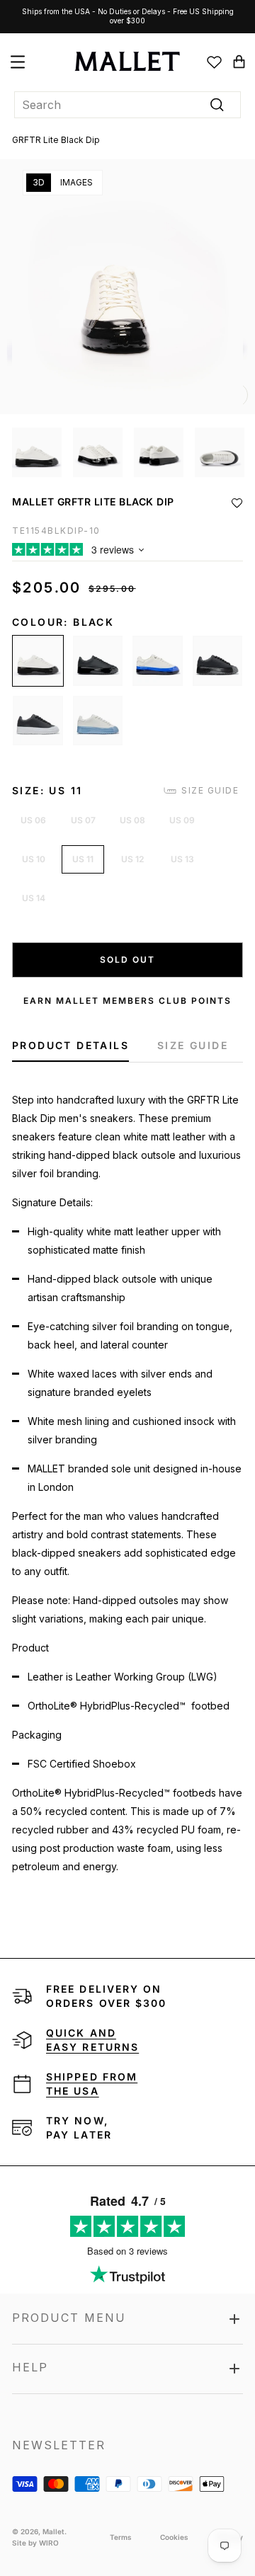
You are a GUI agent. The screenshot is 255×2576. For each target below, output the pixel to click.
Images (76, 182)
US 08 (132, 820)
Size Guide (210, 790)
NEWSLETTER (59, 2445)
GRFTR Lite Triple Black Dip (98, 661)
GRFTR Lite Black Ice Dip (38, 721)
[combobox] (127, 105)
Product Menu (69, 2318)
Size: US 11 (47, 790)
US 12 (132, 859)
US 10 (34, 859)
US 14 (34, 898)
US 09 (182, 820)
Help (30, 2367)
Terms (121, 2537)
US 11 (83, 859)
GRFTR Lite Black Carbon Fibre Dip (218, 661)
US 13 (182, 859)
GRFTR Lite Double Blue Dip (158, 661)
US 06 (33, 820)
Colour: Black (63, 622)
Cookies (174, 2537)
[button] (237, 503)
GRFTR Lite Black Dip (38, 661)
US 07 (83, 820)
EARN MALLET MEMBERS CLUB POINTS (127, 1001)
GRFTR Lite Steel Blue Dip (98, 721)
